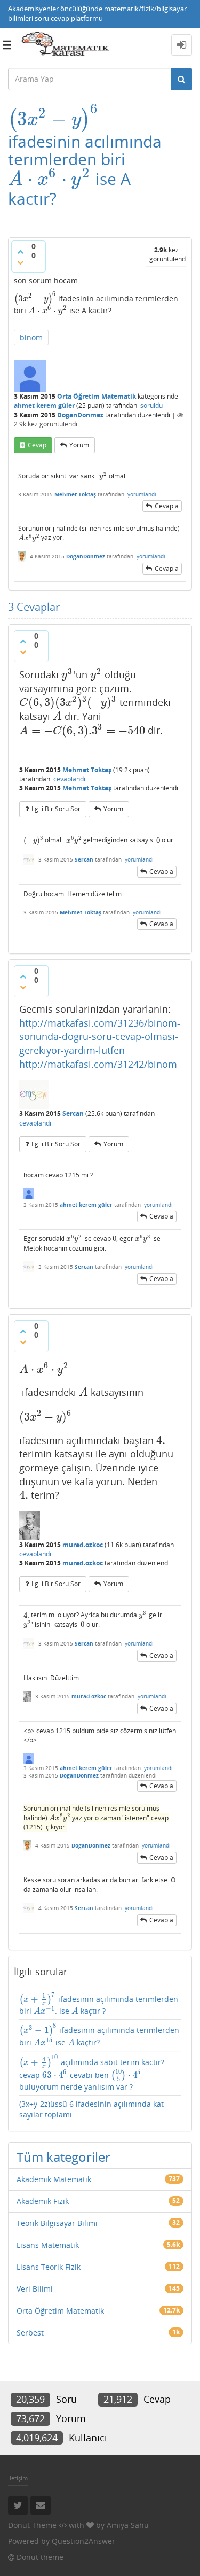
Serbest (30, 2333)
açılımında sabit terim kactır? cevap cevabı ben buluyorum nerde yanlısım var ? (92, 2073)
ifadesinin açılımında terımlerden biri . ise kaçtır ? (99, 2004)
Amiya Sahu (128, 2525)
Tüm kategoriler (63, 2157)
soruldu (151, 405)
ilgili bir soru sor (56, 809)
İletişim (18, 2478)
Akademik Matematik (54, 2179)
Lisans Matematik (48, 2245)
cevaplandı (69, 779)
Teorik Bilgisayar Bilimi (57, 2223)
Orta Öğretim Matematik (97, 396)
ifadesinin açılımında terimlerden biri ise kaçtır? (99, 2035)
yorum (79, 445)
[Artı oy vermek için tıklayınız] (20, 252)
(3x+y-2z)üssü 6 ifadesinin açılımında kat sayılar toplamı (91, 2109)
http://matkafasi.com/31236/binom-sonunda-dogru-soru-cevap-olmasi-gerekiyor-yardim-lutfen (100, 1037)
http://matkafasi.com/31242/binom (98, 1064)
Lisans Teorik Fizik (49, 2267)
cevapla (167, 506)
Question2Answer (83, 2541)
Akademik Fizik (43, 2201)
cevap (37, 445)
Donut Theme (32, 2525)
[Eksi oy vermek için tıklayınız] (20, 262)
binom (31, 337)
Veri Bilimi (35, 2289)
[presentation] (53, 119)
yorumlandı (142, 494)
